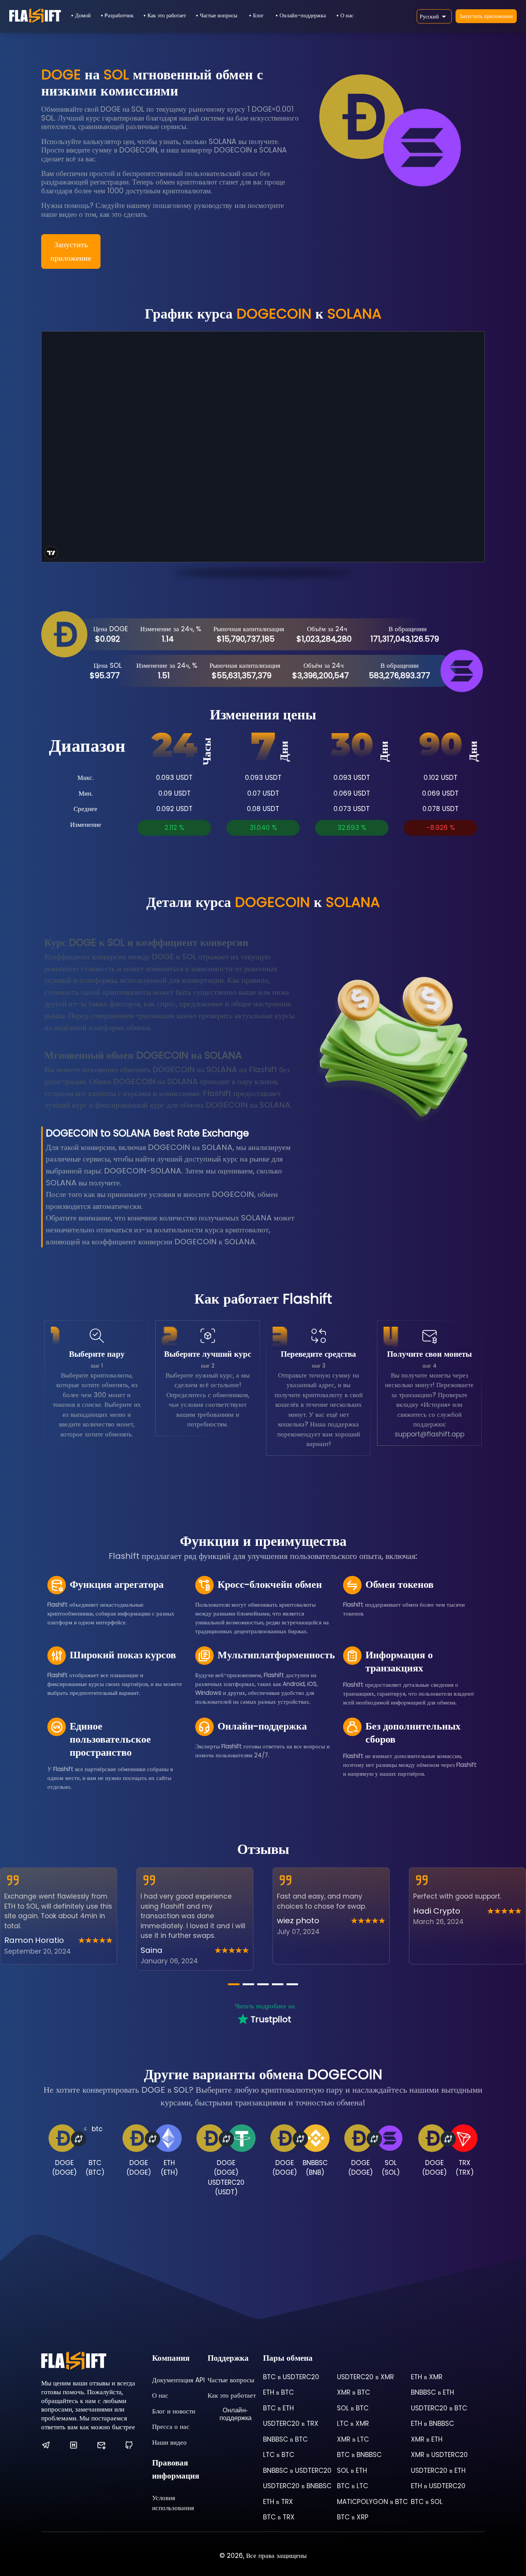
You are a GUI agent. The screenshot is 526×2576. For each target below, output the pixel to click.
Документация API (178, 2380)
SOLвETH (352, 2470)
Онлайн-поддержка (303, 15)
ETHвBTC (278, 2392)
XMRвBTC (353, 2392)
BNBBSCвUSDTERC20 (297, 2470)
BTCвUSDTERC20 (291, 2377)
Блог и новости (174, 2411)
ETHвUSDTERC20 (438, 2486)
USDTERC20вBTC (439, 2408)
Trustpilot (271, 2019)
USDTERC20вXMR (365, 2377)
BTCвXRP (353, 2517)
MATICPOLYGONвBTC (372, 2502)
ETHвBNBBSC (432, 2423)
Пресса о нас (171, 2427)
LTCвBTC (279, 2455)
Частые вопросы (219, 15)
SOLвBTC (353, 2408)
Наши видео (169, 2442)
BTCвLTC (353, 2486)
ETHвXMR (427, 2377)
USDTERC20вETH (438, 2470)
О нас (347, 15)
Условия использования (173, 2503)
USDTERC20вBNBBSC (297, 2486)
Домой (83, 15)
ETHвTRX (278, 2502)
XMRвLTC (353, 2439)
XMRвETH (427, 2439)
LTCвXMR (353, 2423)
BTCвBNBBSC (359, 2455)
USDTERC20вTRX (291, 2423)
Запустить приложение (486, 16)
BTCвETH (278, 2408)
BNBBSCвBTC (285, 2439)
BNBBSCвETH (432, 2392)
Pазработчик (119, 15)
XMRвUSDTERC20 (439, 2455)
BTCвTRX (279, 2517)
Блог (258, 15)
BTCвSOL (427, 2502)
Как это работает (167, 15)
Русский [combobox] (429, 17)
